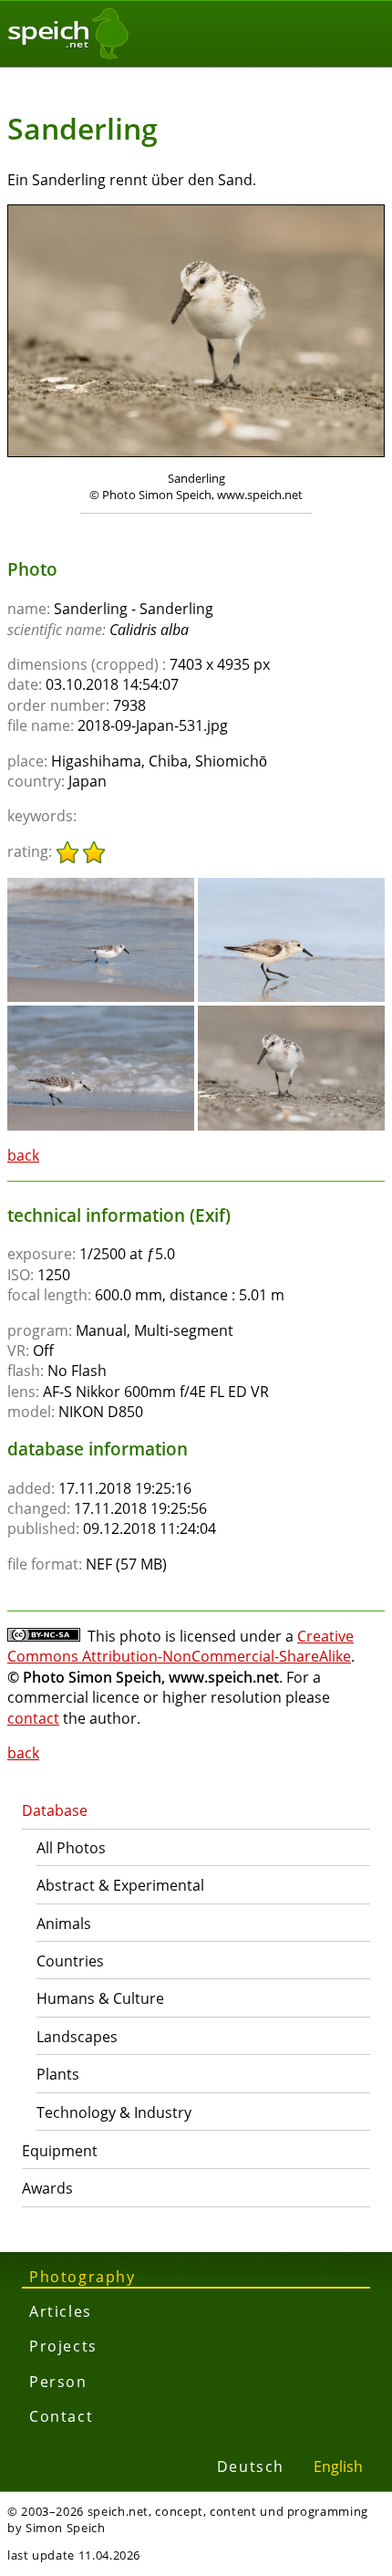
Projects (63, 2346)
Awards (47, 2188)
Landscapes (77, 2037)
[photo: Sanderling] (196, 333)
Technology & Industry (114, 2112)
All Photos (71, 1848)
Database (55, 1810)
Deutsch (251, 2466)
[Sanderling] (101, 886)
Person (58, 2382)
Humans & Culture (100, 1998)
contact (33, 1718)
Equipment (60, 2151)
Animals (64, 1924)
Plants (58, 2074)
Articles (61, 2311)
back (23, 1155)
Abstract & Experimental (120, 1885)
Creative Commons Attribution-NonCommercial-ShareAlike (181, 1646)
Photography (83, 2277)
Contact (61, 2416)
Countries (70, 1961)
